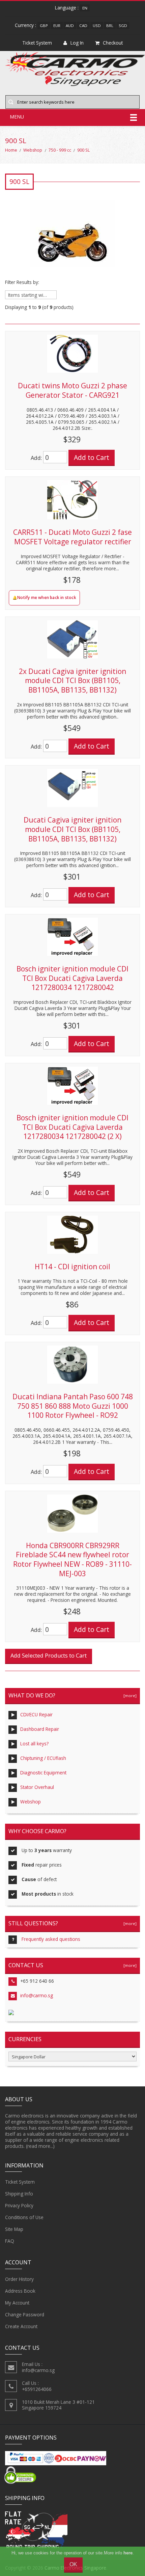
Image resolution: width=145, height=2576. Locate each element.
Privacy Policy (19, 2205)
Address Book (20, 2291)
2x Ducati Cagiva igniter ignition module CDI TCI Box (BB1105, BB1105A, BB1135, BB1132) (72, 681)
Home (11, 150)
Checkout (113, 43)
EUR (57, 25)
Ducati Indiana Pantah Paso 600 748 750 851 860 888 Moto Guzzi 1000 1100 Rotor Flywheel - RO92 (73, 1406)
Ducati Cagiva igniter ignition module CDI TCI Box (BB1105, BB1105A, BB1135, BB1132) (72, 829)
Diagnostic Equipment (43, 1773)
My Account (17, 2303)
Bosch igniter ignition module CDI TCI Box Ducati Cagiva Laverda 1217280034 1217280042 (72, 978)
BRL (110, 25)
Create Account (21, 2326)
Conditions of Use (24, 2217)
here (128, 2553)
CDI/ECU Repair (36, 1714)
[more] (129, 1696)
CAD (83, 25)
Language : (67, 8)
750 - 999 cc (60, 150)
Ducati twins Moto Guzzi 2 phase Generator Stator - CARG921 (72, 390)
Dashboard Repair (40, 1729)
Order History (19, 2279)
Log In (77, 43)
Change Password (25, 2314)
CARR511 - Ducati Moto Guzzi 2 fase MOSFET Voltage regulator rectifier (72, 537)
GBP (44, 25)
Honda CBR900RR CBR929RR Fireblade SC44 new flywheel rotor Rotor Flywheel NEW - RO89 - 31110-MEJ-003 (72, 1559)
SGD (123, 25)
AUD (70, 25)
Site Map (14, 2229)
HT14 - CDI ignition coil (72, 1267)
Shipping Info (19, 2194)
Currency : (25, 25)
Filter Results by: (22, 282)
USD (97, 25)
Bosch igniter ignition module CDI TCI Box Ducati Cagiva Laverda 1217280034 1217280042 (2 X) (72, 1127)
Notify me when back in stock (47, 597)
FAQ (10, 2241)
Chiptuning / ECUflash (43, 1758)
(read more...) (40, 2146)
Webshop (33, 150)
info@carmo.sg (37, 1995)
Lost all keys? (34, 1744)
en (85, 8)
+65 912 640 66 (37, 1981)
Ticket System (20, 2182)
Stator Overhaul (37, 1787)
